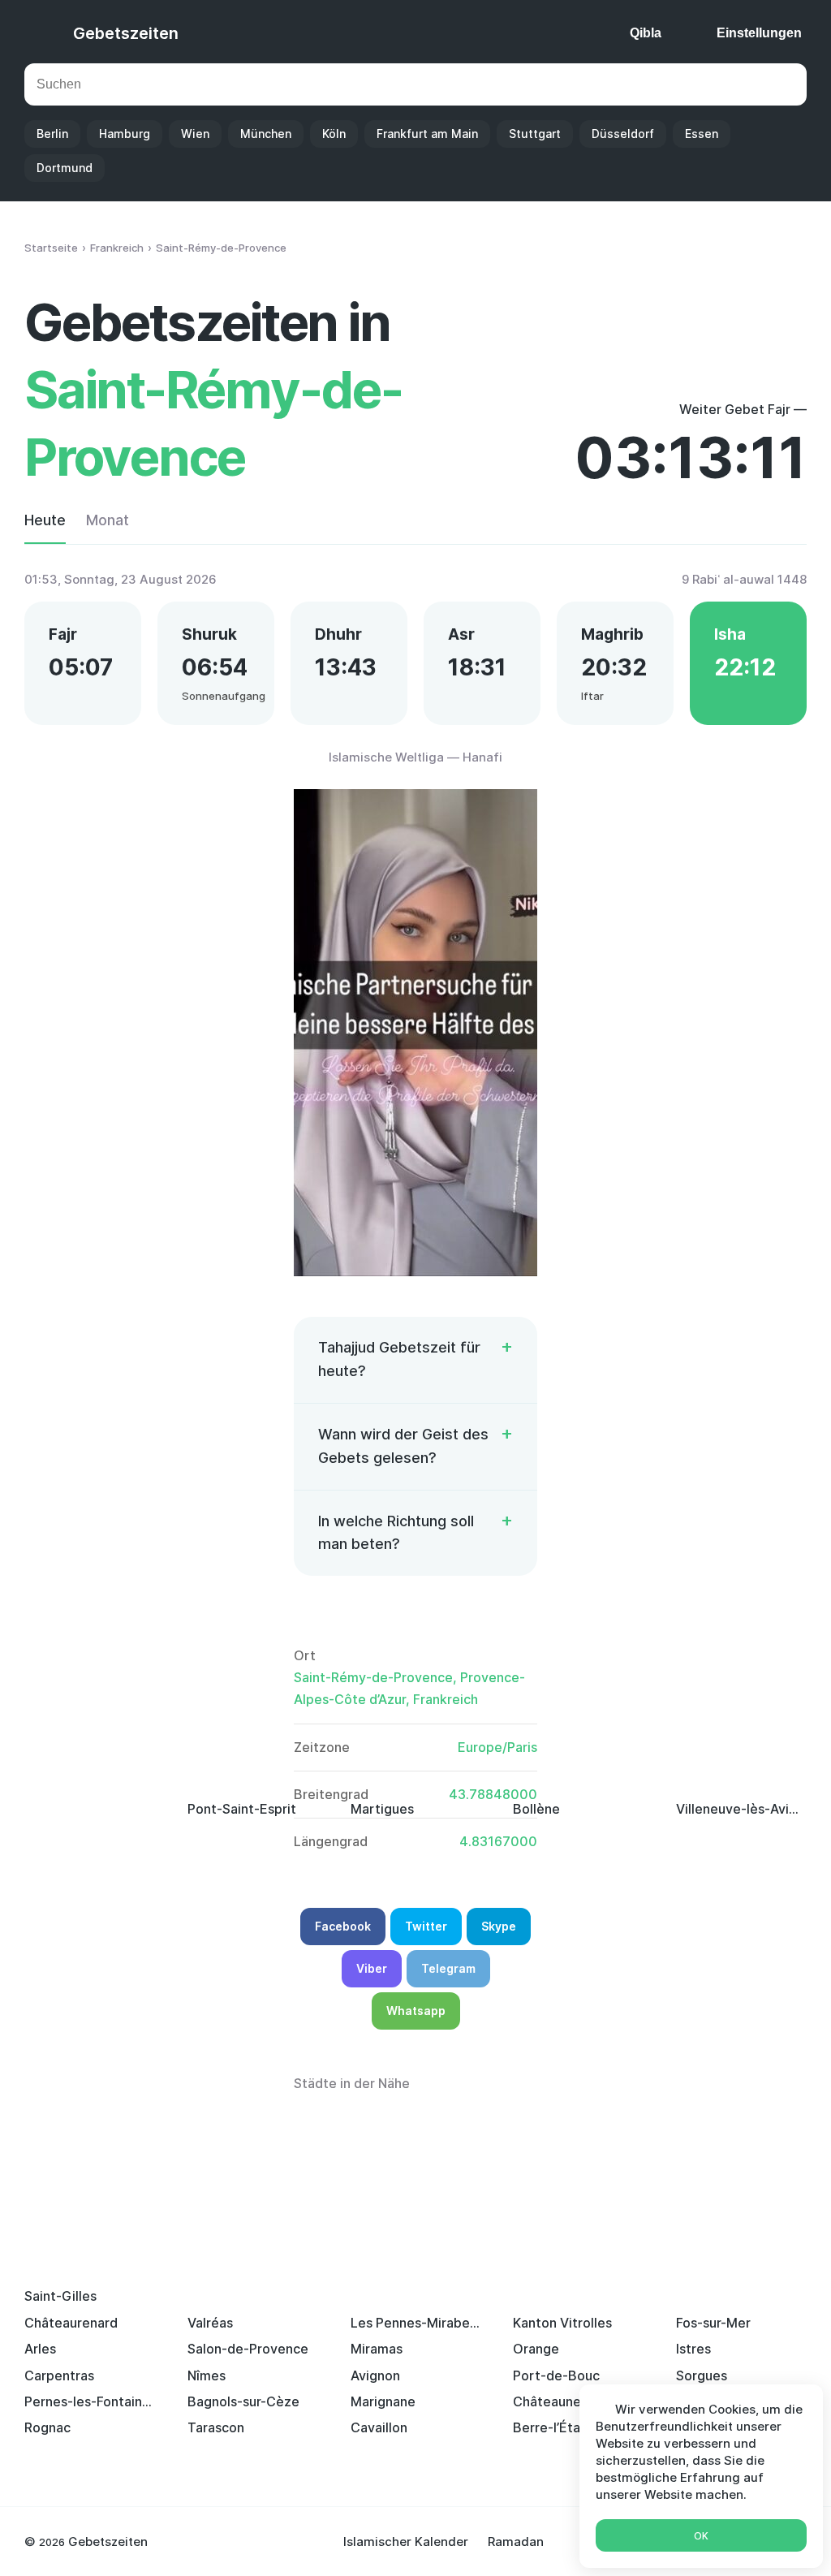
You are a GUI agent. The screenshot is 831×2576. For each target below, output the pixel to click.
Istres (693, 2349)
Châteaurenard (71, 2323)
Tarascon (216, 2427)
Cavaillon (379, 2427)
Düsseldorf (623, 134)
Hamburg (125, 134)
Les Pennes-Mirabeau (416, 2323)
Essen (702, 134)
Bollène (536, 1809)
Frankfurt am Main (427, 134)
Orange (536, 2349)
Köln (334, 134)
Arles (40, 2349)
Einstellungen (759, 33)
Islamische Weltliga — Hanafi (415, 757)
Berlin (52, 134)
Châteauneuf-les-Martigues (578, 2401)
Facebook (343, 1926)
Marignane (383, 2401)
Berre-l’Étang (554, 2427)
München (266, 134)
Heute (45, 520)
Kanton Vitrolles (562, 2323)
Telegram (448, 1968)
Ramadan (516, 2541)
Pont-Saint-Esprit (242, 1809)
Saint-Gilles (60, 2296)
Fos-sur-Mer (713, 2323)
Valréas (210, 2323)
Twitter (426, 1926)
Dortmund (65, 168)
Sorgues (702, 2375)
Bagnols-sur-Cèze (243, 2401)
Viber (372, 1968)
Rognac (47, 2427)
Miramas (377, 2349)
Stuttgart (535, 134)
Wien (195, 134)
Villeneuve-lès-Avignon (741, 1809)
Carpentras (59, 2375)
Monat (108, 520)
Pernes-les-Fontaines (90, 2401)
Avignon (375, 2375)
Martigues (382, 1809)
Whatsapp (416, 2011)
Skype (499, 1926)
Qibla (646, 33)
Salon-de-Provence (248, 2349)
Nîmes (207, 2375)
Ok (701, 2536)
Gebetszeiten (126, 33)
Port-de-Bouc (556, 2375)
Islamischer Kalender (406, 2541)
